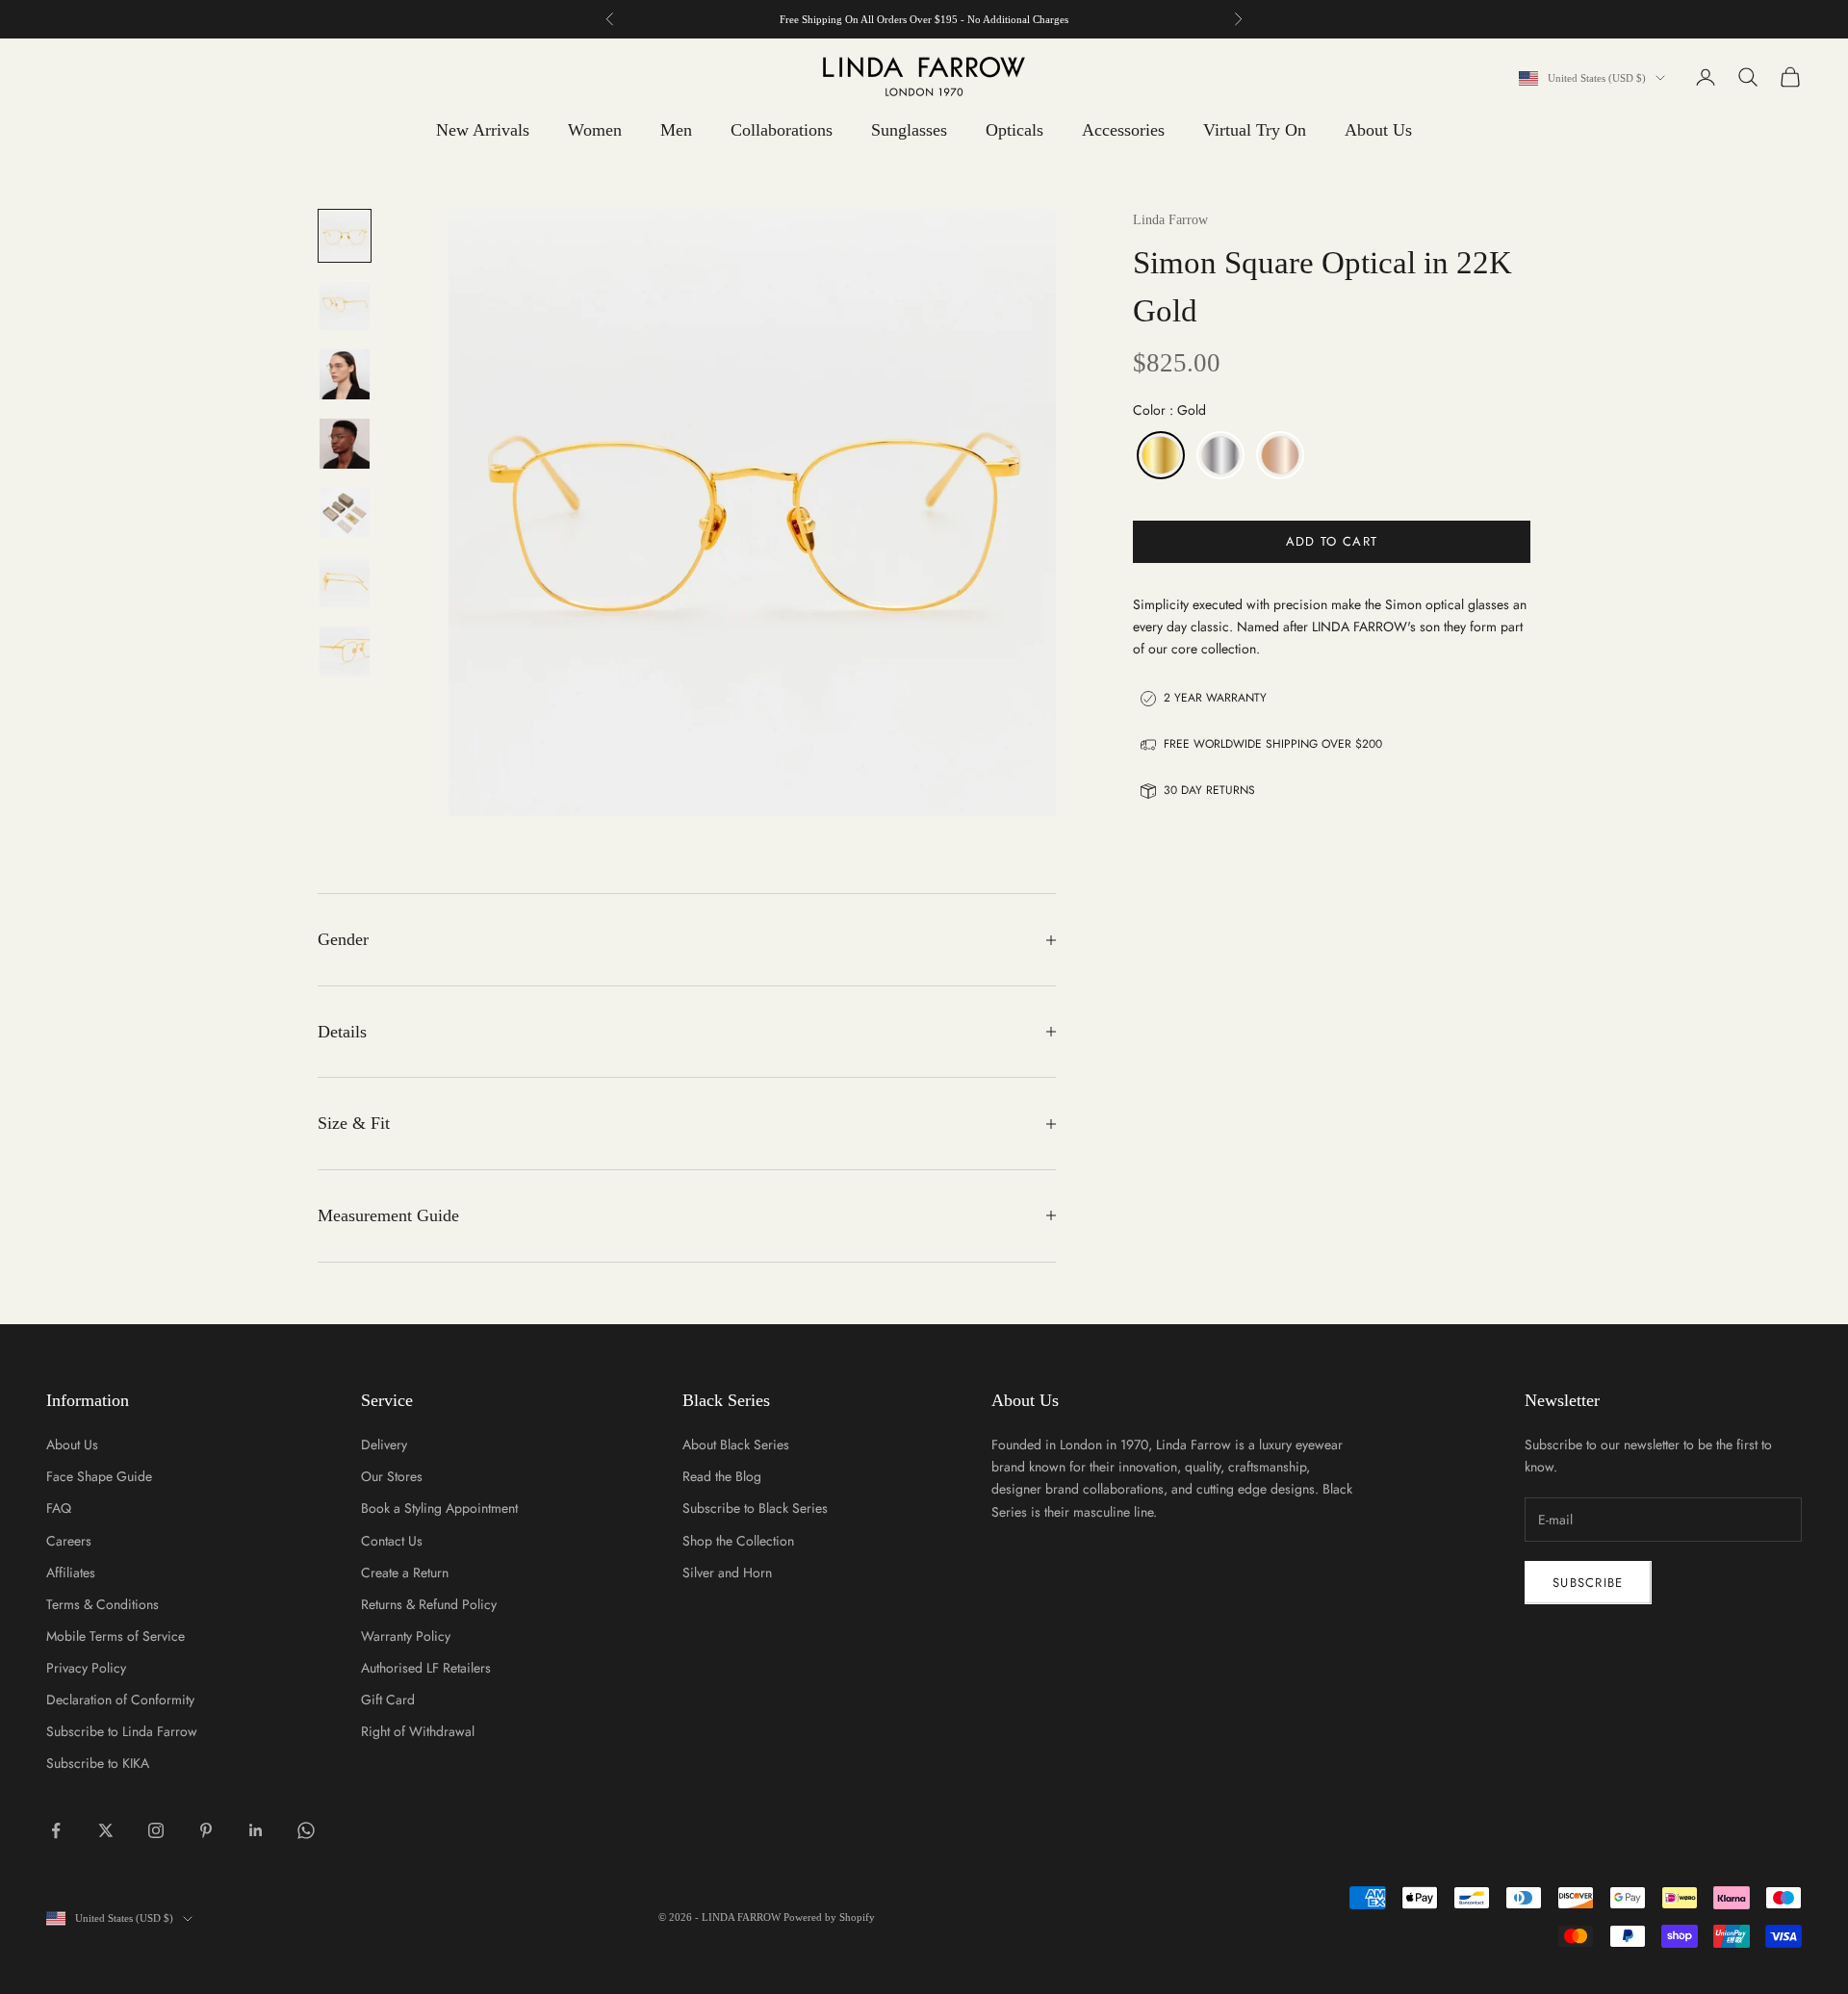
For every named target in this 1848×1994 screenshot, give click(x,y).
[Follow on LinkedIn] (256, 1830)
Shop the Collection (738, 1541)
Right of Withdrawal (418, 1731)
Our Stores (392, 1476)
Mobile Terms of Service (115, 1636)
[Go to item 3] (345, 374)
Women (595, 130)
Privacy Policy (86, 1668)
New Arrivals (483, 130)
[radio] (1159, 455)
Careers (69, 1541)
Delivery (384, 1444)
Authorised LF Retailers (426, 1668)
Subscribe (1588, 1583)
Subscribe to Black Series (755, 1508)
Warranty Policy (406, 1636)
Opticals (1014, 130)
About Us (1378, 130)
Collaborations (782, 130)
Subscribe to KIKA (98, 1763)
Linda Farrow (1170, 220)
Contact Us (392, 1541)
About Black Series (736, 1444)
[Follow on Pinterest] (206, 1830)
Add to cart (1332, 541)
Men (676, 130)
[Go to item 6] (345, 582)
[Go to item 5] (345, 513)
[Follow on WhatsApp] (306, 1830)
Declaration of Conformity (120, 1700)
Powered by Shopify (829, 1917)
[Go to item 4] (345, 444)
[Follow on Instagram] (156, 1830)
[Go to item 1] (345, 236)
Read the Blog (722, 1476)
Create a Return (405, 1572)
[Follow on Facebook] (56, 1830)
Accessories (1123, 130)
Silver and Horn (727, 1572)
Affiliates (71, 1572)
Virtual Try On (1255, 130)
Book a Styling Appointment (439, 1508)
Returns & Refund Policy (429, 1604)
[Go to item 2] (345, 305)
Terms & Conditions (103, 1604)
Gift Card (388, 1700)
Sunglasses (909, 130)
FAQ (59, 1508)
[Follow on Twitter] (106, 1830)
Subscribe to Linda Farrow (122, 1731)
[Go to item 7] (345, 652)
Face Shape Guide (99, 1476)
